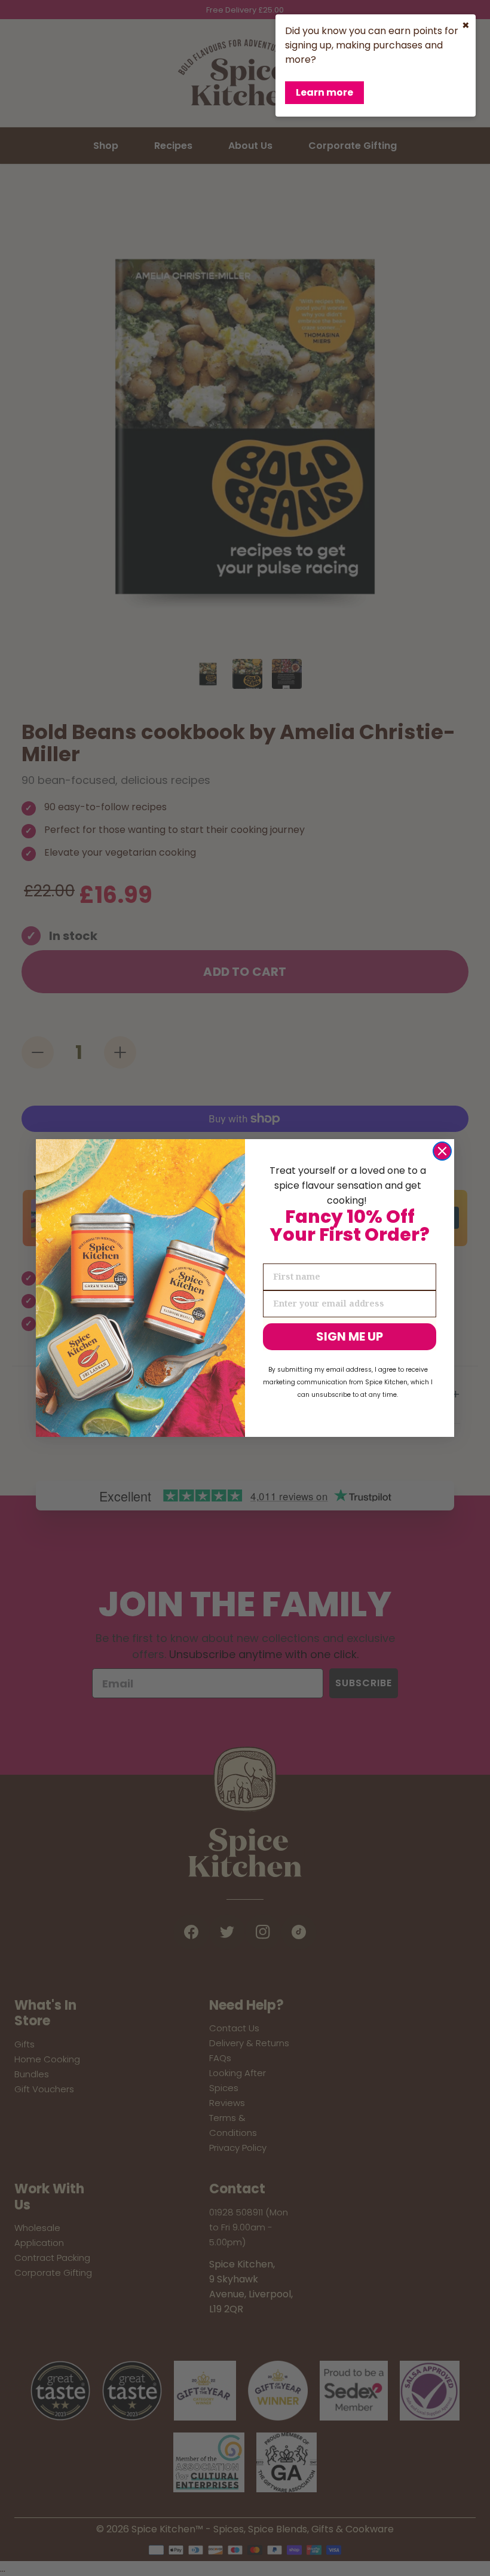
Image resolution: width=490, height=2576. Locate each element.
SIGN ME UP (350, 1336)
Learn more (324, 92)
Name (277, 1253)
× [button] (466, 25)
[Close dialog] (442, 1151)
